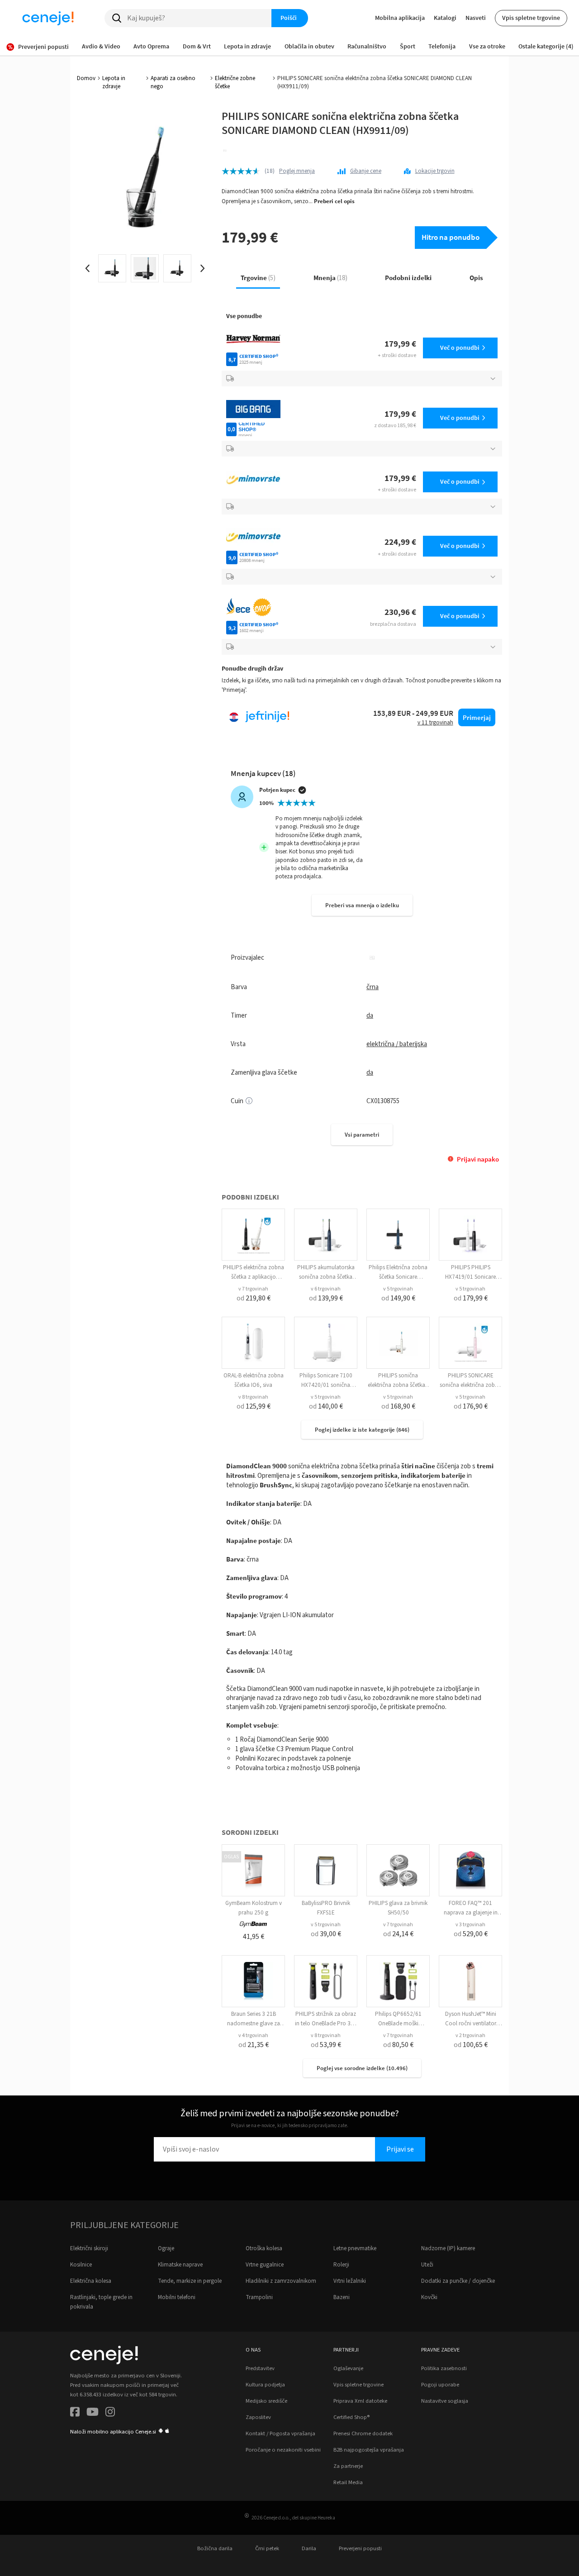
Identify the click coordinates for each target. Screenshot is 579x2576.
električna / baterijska (397, 1044)
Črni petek (267, 2548)
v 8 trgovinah (253, 1397)
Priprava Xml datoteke (360, 2401)
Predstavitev (260, 2368)
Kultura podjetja (265, 2385)
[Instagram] (110, 2413)
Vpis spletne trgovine (531, 18)
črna (373, 987)
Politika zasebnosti (444, 2368)
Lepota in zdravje (114, 82)
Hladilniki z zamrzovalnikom (281, 2281)
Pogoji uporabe (440, 2385)
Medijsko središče (266, 2401)
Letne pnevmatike (355, 2248)
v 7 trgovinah (253, 1289)
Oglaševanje (348, 2368)
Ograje (166, 2248)
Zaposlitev (258, 2417)
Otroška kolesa (264, 2248)
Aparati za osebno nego (173, 82)
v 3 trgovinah (470, 1925)
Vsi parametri (362, 1135)
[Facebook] (75, 2413)
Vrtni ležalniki (350, 2281)
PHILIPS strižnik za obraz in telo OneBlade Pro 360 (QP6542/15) (326, 2024)
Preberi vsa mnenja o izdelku (362, 905)
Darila (309, 2548)
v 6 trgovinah (326, 1289)
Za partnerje (348, 2466)
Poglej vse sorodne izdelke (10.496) (362, 2068)
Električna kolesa (91, 2281)
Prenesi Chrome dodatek (363, 2433)
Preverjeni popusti (360, 2548)
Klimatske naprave (180, 2265)
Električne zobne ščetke (235, 82)
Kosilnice (81, 2265)
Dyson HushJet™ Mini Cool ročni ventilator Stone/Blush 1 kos (471, 2024)
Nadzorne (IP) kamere (448, 2248)
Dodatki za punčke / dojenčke (458, 2281)
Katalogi (445, 18)
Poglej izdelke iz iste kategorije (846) (362, 1430)
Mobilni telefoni (177, 2297)
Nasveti (476, 18)
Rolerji (341, 2265)
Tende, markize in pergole (190, 2281)
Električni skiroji (89, 2248)
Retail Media (348, 2482)
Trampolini (259, 2297)
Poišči (289, 18)
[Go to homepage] (48, 18)
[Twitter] (93, 2413)
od (254, 1298)
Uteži (427, 2265)
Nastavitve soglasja (445, 2401)
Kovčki (429, 2297)
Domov (86, 78)
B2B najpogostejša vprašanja (369, 2450)
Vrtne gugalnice (265, 2265)
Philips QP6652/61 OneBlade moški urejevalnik (398, 2024)
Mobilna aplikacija (400, 18)
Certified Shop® (351, 2417)
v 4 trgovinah (253, 2036)
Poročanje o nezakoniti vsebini (283, 2450)
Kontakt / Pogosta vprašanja (280, 2433)
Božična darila (215, 2548)
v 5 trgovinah (398, 1289)
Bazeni (342, 2297)
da (370, 1016)
